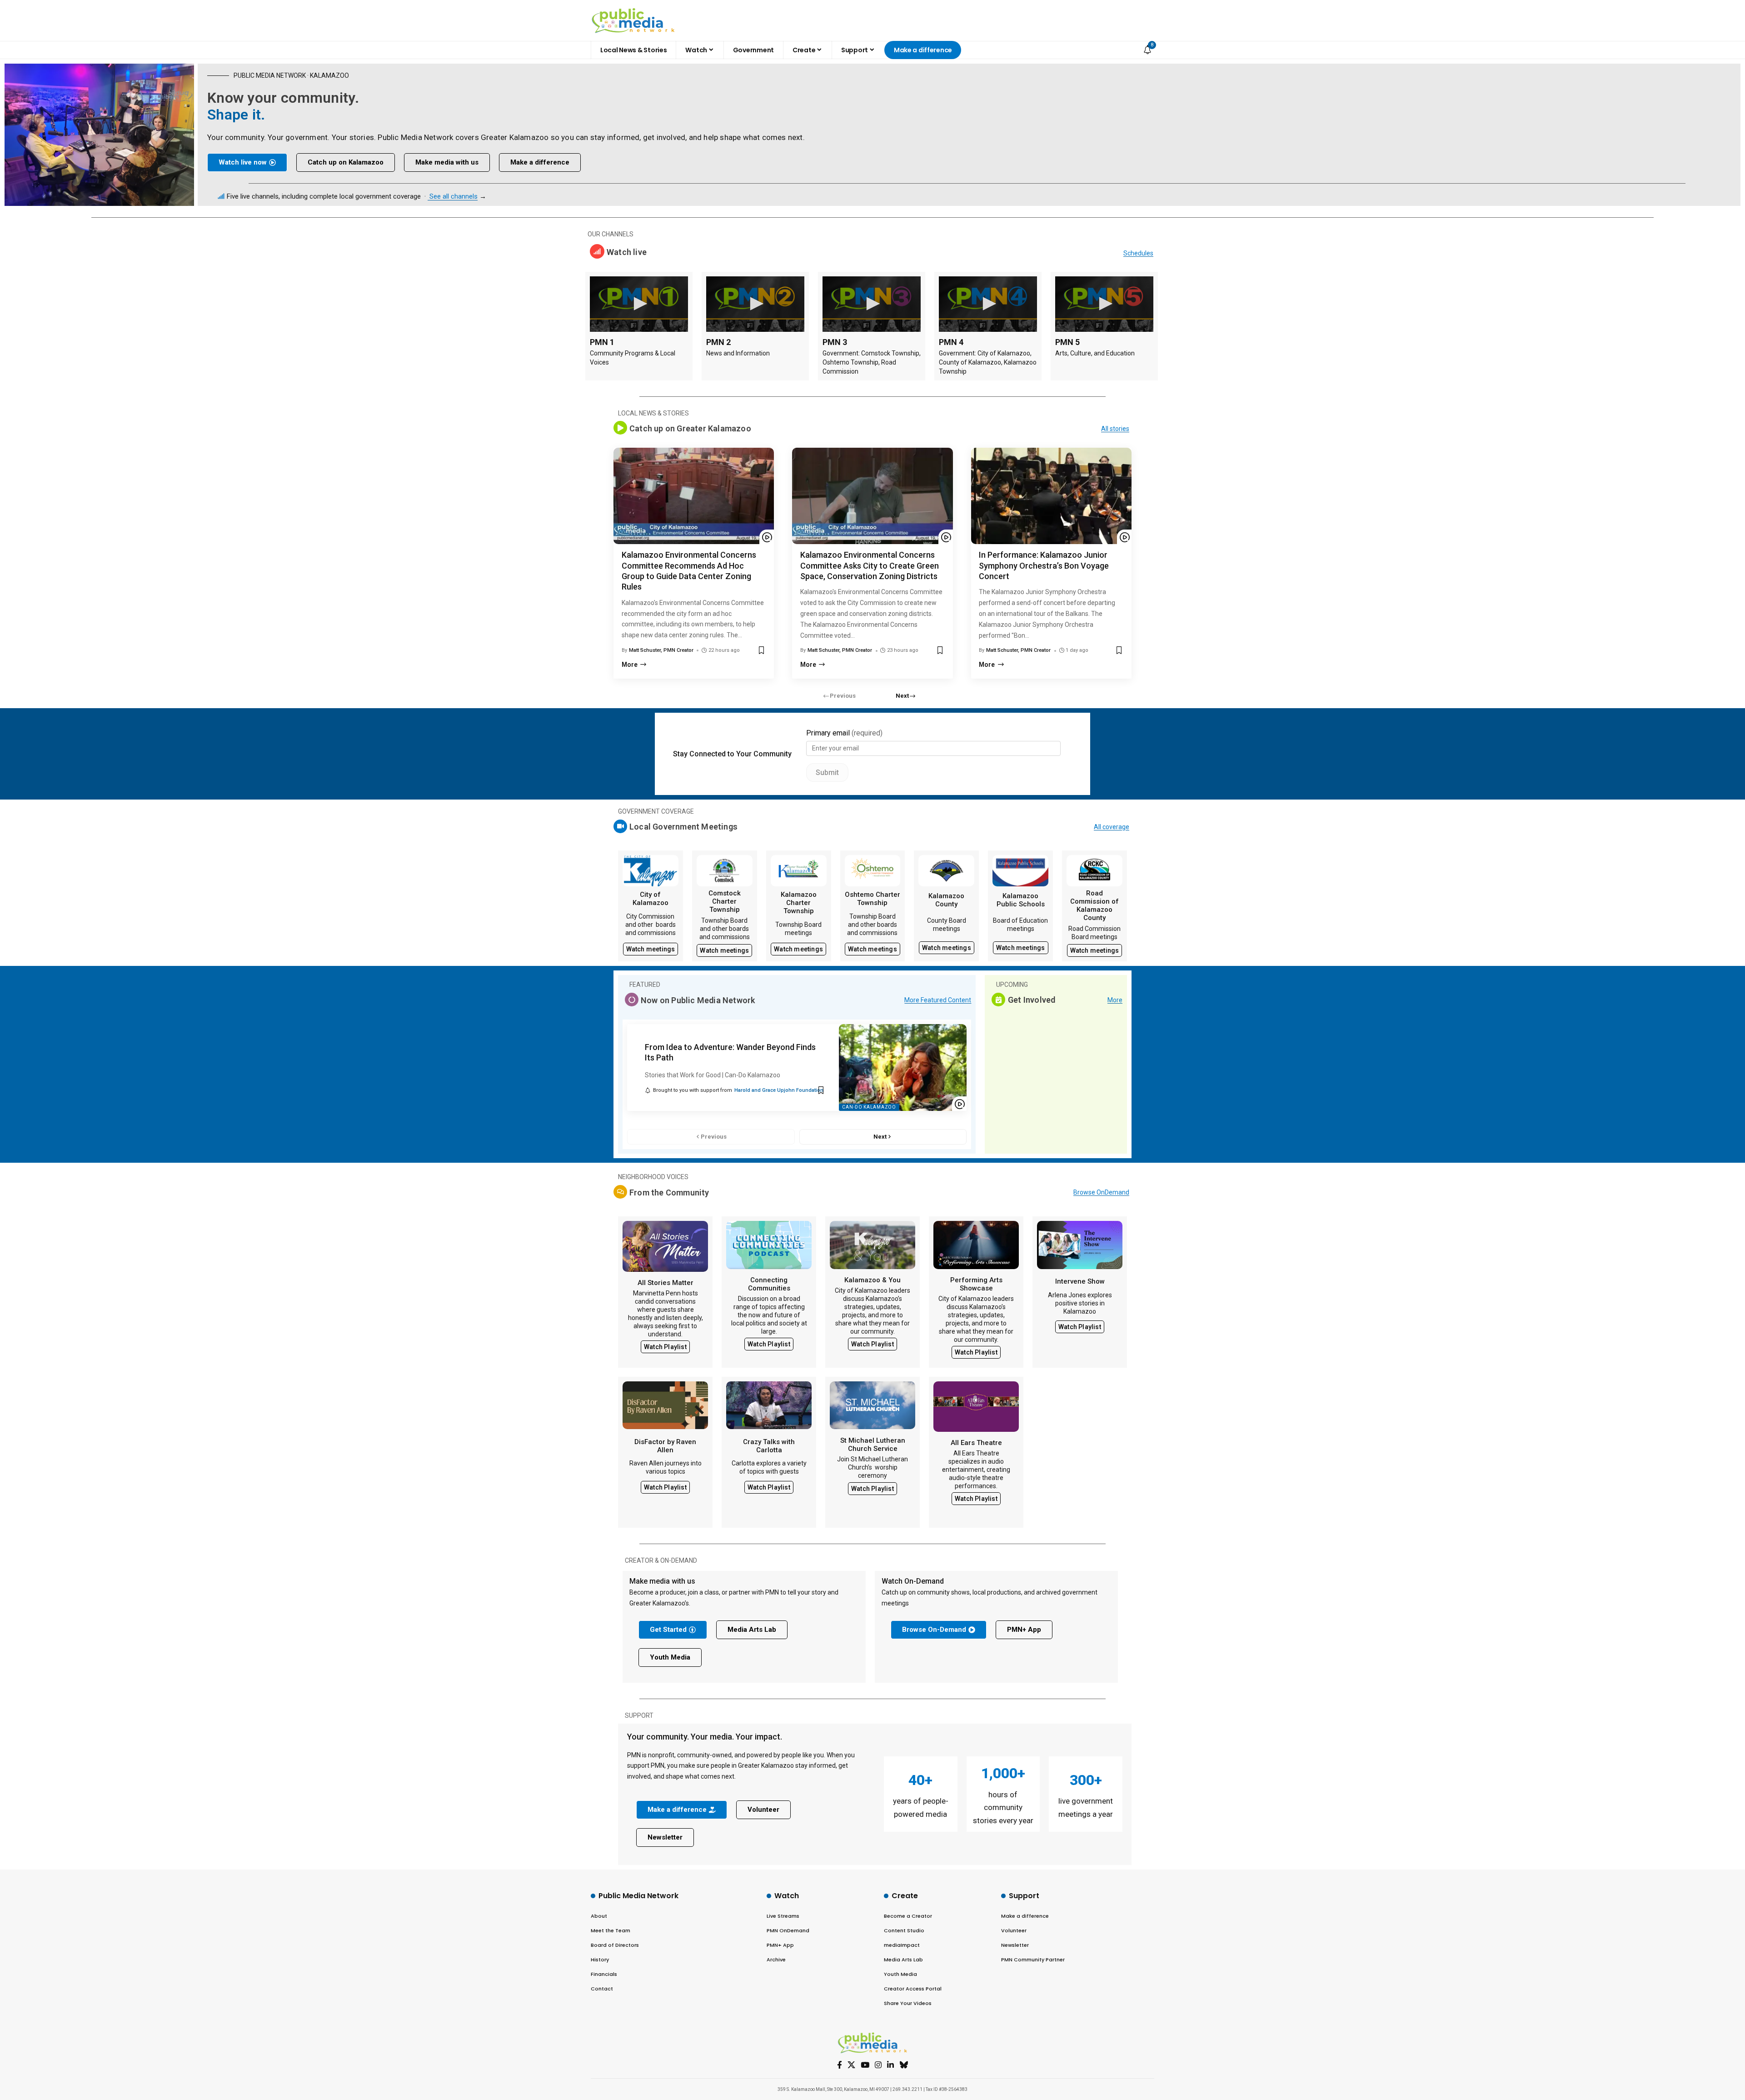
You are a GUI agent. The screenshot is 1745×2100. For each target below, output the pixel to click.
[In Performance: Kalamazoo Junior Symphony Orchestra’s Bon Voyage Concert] (1051, 496)
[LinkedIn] (890, 2065)
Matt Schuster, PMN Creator (661, 650)
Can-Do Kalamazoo (869, 1107)
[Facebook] (840, 2065)
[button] (905, 696)
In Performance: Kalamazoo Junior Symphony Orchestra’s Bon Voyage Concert (1044, 565)
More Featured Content (938, 1000)
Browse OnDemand (1101, 1192)
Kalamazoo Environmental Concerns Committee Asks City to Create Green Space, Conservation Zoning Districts (870, 565)
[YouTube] (865, 2065)
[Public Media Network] (633, 20)
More (1115, 1000)
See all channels (454, 196)
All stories (1115, 429)
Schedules (1138, 253)
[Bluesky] (904, 2065)
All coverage (1112, 827)
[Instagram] (878, 2065)
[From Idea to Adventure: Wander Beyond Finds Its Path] (903, 1067)
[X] (851, 2065)
